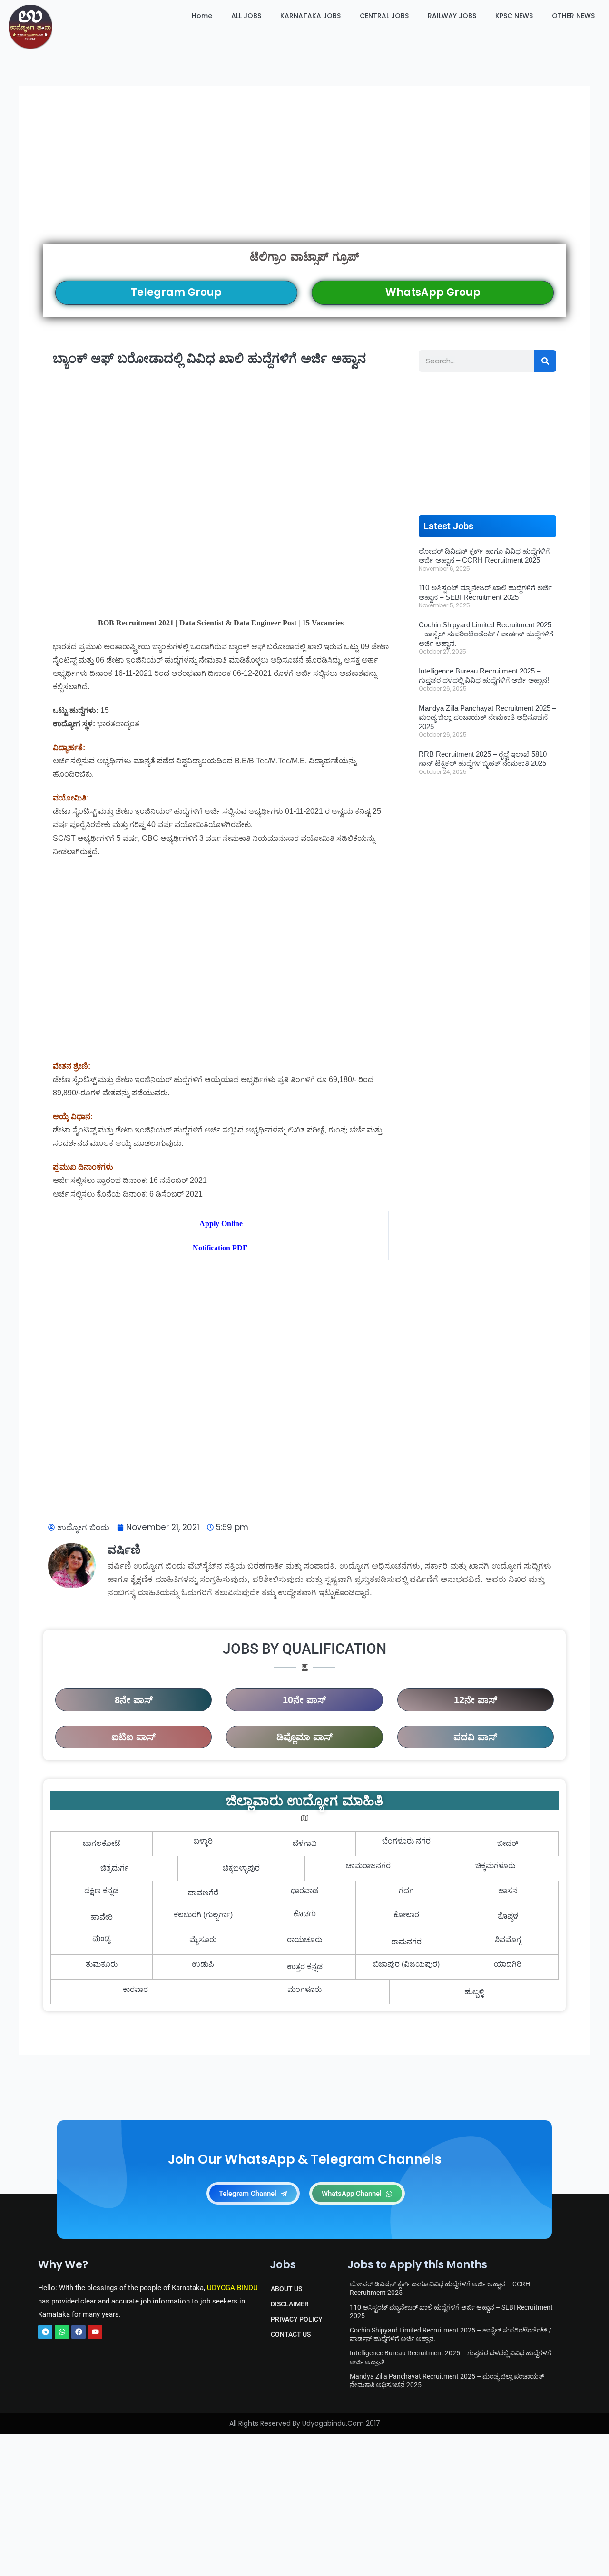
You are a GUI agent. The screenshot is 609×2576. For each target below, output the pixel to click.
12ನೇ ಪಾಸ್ (476, 1700)
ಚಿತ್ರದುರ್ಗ (114, 1868)
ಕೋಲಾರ (406, 1915)
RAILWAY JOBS (452, 16)
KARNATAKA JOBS (310, 16)
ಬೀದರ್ (508, 1843)
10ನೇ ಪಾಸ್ (304, 1700)
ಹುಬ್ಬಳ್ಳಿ (474, 1992)
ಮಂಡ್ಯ (102, 1940)
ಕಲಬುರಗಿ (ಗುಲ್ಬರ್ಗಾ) (203, 1915)
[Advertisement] (304, 177)
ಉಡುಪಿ (203, 1964)
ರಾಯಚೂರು (304, 1939)
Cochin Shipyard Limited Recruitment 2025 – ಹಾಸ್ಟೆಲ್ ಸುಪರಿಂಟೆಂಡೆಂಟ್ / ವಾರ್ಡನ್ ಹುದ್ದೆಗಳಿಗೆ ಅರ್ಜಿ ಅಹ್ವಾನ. (486, 634)
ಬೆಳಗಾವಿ (305, 1843)
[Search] (545, 361)
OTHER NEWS (573, 16)
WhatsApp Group (433, 292)
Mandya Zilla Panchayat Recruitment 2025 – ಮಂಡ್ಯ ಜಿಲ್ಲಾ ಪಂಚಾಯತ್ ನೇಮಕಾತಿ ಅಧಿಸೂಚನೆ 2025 (487, 717)
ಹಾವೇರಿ (102, 1917)
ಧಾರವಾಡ (304, 1890)
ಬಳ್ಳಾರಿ (203, 1841)
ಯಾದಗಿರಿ (508, 1964)
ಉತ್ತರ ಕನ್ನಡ (305, 1966)
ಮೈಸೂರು (203, 1939)
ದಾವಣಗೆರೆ (203, 1893)
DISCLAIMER (290, 2304)
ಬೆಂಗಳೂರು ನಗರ (406, 1841)
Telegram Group (176, 292)
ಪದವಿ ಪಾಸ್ (475, 1737)
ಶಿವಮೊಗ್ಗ (508, 1939)
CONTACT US (291, 2334)
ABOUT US (286, 2289)
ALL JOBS (246, 16)
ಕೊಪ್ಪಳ (508, 1917)
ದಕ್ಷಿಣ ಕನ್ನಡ (101, 1890)
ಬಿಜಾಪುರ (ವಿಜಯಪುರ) (406, 1964)
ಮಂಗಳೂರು (304, 1989)
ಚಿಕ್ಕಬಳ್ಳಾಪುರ (241, 1868)
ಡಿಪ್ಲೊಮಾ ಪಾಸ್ (304, 1737)
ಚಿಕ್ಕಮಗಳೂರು (495, 1866)
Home (202, 16)
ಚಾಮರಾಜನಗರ (368, 1866)
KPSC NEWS (514, 16)
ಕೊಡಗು (305, 1915)
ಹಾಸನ (508, 1890)
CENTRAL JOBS (384, 16)
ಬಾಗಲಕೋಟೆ (102, 1843)
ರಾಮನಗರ (406, 1942)
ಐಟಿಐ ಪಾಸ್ (133, 1737)
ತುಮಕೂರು (102, 1964)
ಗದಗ (406, 1890)
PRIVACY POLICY (297, 2319)
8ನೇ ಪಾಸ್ (134, 1700)
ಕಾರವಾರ (135, 1989)
